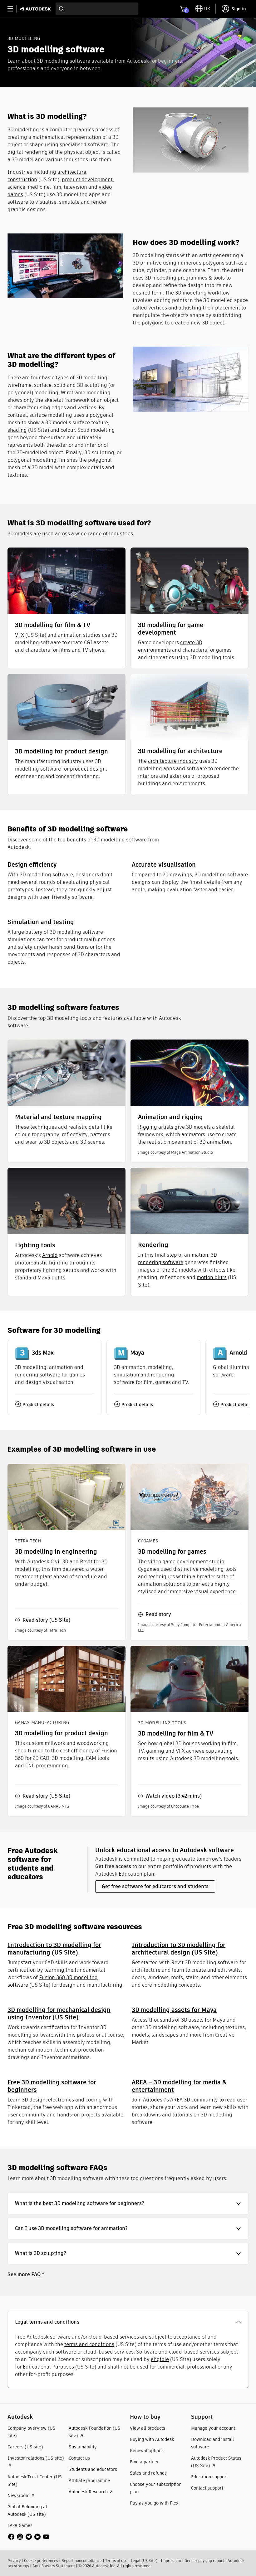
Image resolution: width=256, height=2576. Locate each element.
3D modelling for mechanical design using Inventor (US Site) (59, 2014)
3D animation (215, 1142)
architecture (72, 172)
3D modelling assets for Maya (174, 2010)
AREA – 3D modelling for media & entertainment (179, 2086)
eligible (160, 2359)
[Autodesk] (36, 9)
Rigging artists (156, 1127)
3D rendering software (177, 1259)
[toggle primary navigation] (14, 9)
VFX (20, 635)
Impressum (171, 2561)
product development (87, 180)
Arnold (50, 1255)
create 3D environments (170, 646)
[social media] (29, 2537)
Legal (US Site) (144, 2561)
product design (88, 769)
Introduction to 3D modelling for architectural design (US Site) (179, 1949)
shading (17, 430)
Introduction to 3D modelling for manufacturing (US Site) (54, 1949)
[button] (128, 2203)
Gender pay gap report (204, 2561)
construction (22, 180)
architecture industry (173, 761)
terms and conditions (89, 2344)
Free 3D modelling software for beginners (52, 2086)
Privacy (14, 2561)
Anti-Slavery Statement (54, 2566)
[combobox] (97, 9)
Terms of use (116, 2561)
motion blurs (212, 1277)
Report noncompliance (82, 2561)
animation (196, 1255)
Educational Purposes (48, 2367)
